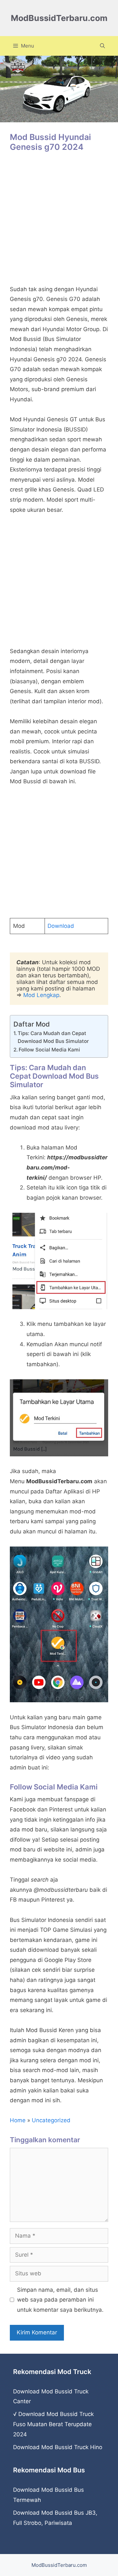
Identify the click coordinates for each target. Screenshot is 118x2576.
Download (61, 926)
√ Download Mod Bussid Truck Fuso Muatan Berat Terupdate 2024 (53, 2424)
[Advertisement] (59, 222)
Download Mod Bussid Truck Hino (58, 2447)
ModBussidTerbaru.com (59, 18)
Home (18, 2120)
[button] (102, 46)
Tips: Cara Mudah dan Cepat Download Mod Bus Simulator (53, 1037)
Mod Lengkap (41, 995)
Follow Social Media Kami (49, 1050)
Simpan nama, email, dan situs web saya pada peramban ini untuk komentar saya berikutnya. (60, 2300)
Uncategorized (51, 2120)
